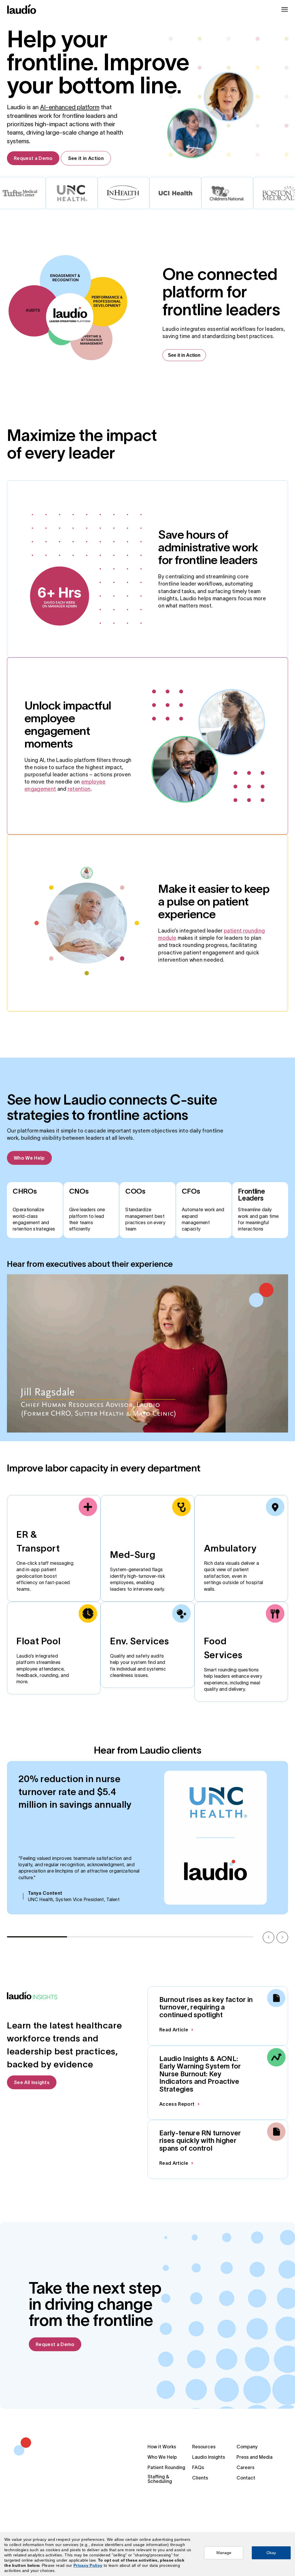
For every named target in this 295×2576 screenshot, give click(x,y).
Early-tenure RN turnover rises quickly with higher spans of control (200, 2141)
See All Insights (32, 2082)
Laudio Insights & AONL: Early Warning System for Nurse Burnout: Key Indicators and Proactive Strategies (200, 2074)
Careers (245, 2467)
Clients (200, 2478)
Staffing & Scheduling (160, 2479)
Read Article (174, 2030)
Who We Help (29, 1158)
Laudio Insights (209, 2457)
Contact (246, 2478)
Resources (204, 2447)
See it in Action (86, 158)
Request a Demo (33, 158)
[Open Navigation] (285, 9)
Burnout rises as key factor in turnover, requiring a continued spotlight (206, 2007)
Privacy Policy (88, 2565)
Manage (224, 2553)
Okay (271, 2553)
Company (247, 2447)
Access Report (177, 2104)
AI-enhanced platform (70, 107)
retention (79, 789)
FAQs (198, 2467)
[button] (268, 1937)
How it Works (162, 2447)
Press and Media (255, 2457)
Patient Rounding (166, 2467)
